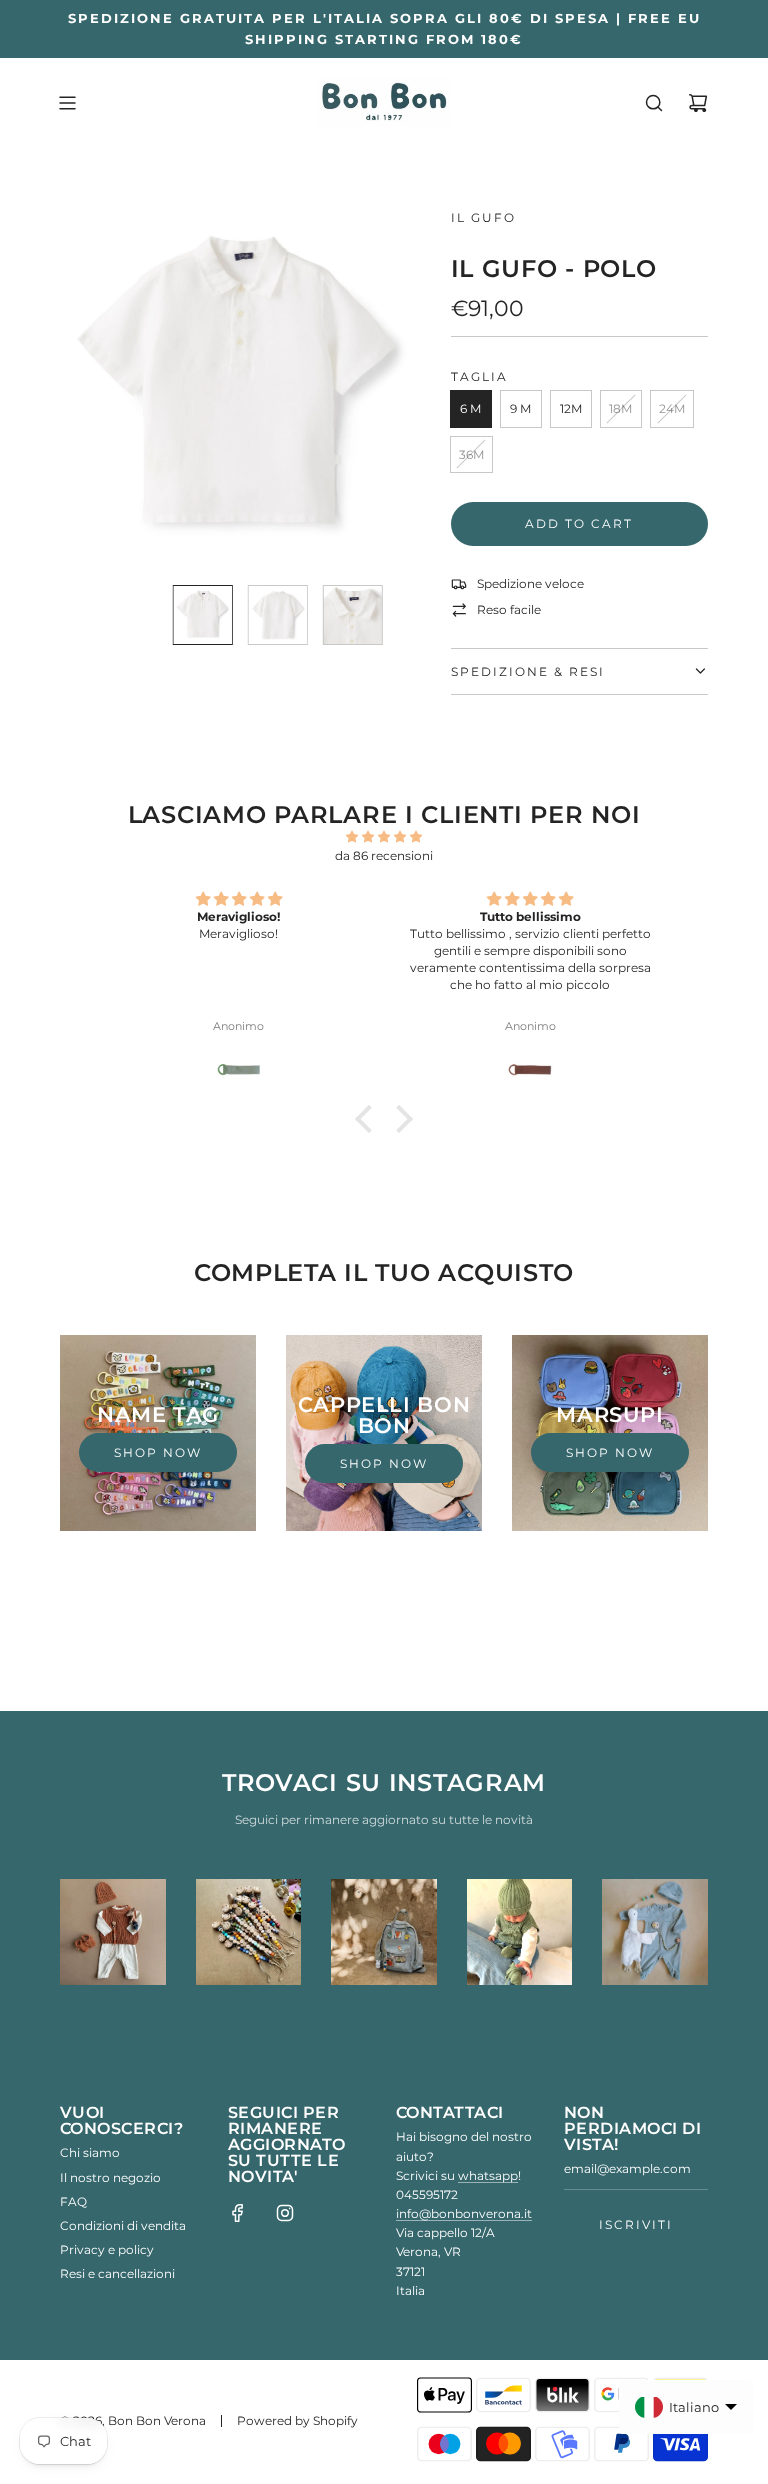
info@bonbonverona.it (464, 2213)
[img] (383, 836)
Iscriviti (636, 2224)
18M (620, 408)
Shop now (158, 1452)
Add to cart (579, 523)
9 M (520, 408)
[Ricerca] (654, 103)
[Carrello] (698, 103)
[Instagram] (285, 2213)
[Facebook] (238, 2213)
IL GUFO (483, 217)
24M (672, 408)
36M (471, 454)
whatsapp (488, 2175)
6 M (470, 408)
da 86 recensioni (384, 855)
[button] (86, 388)
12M (571, 408)
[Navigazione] (67, 103)
